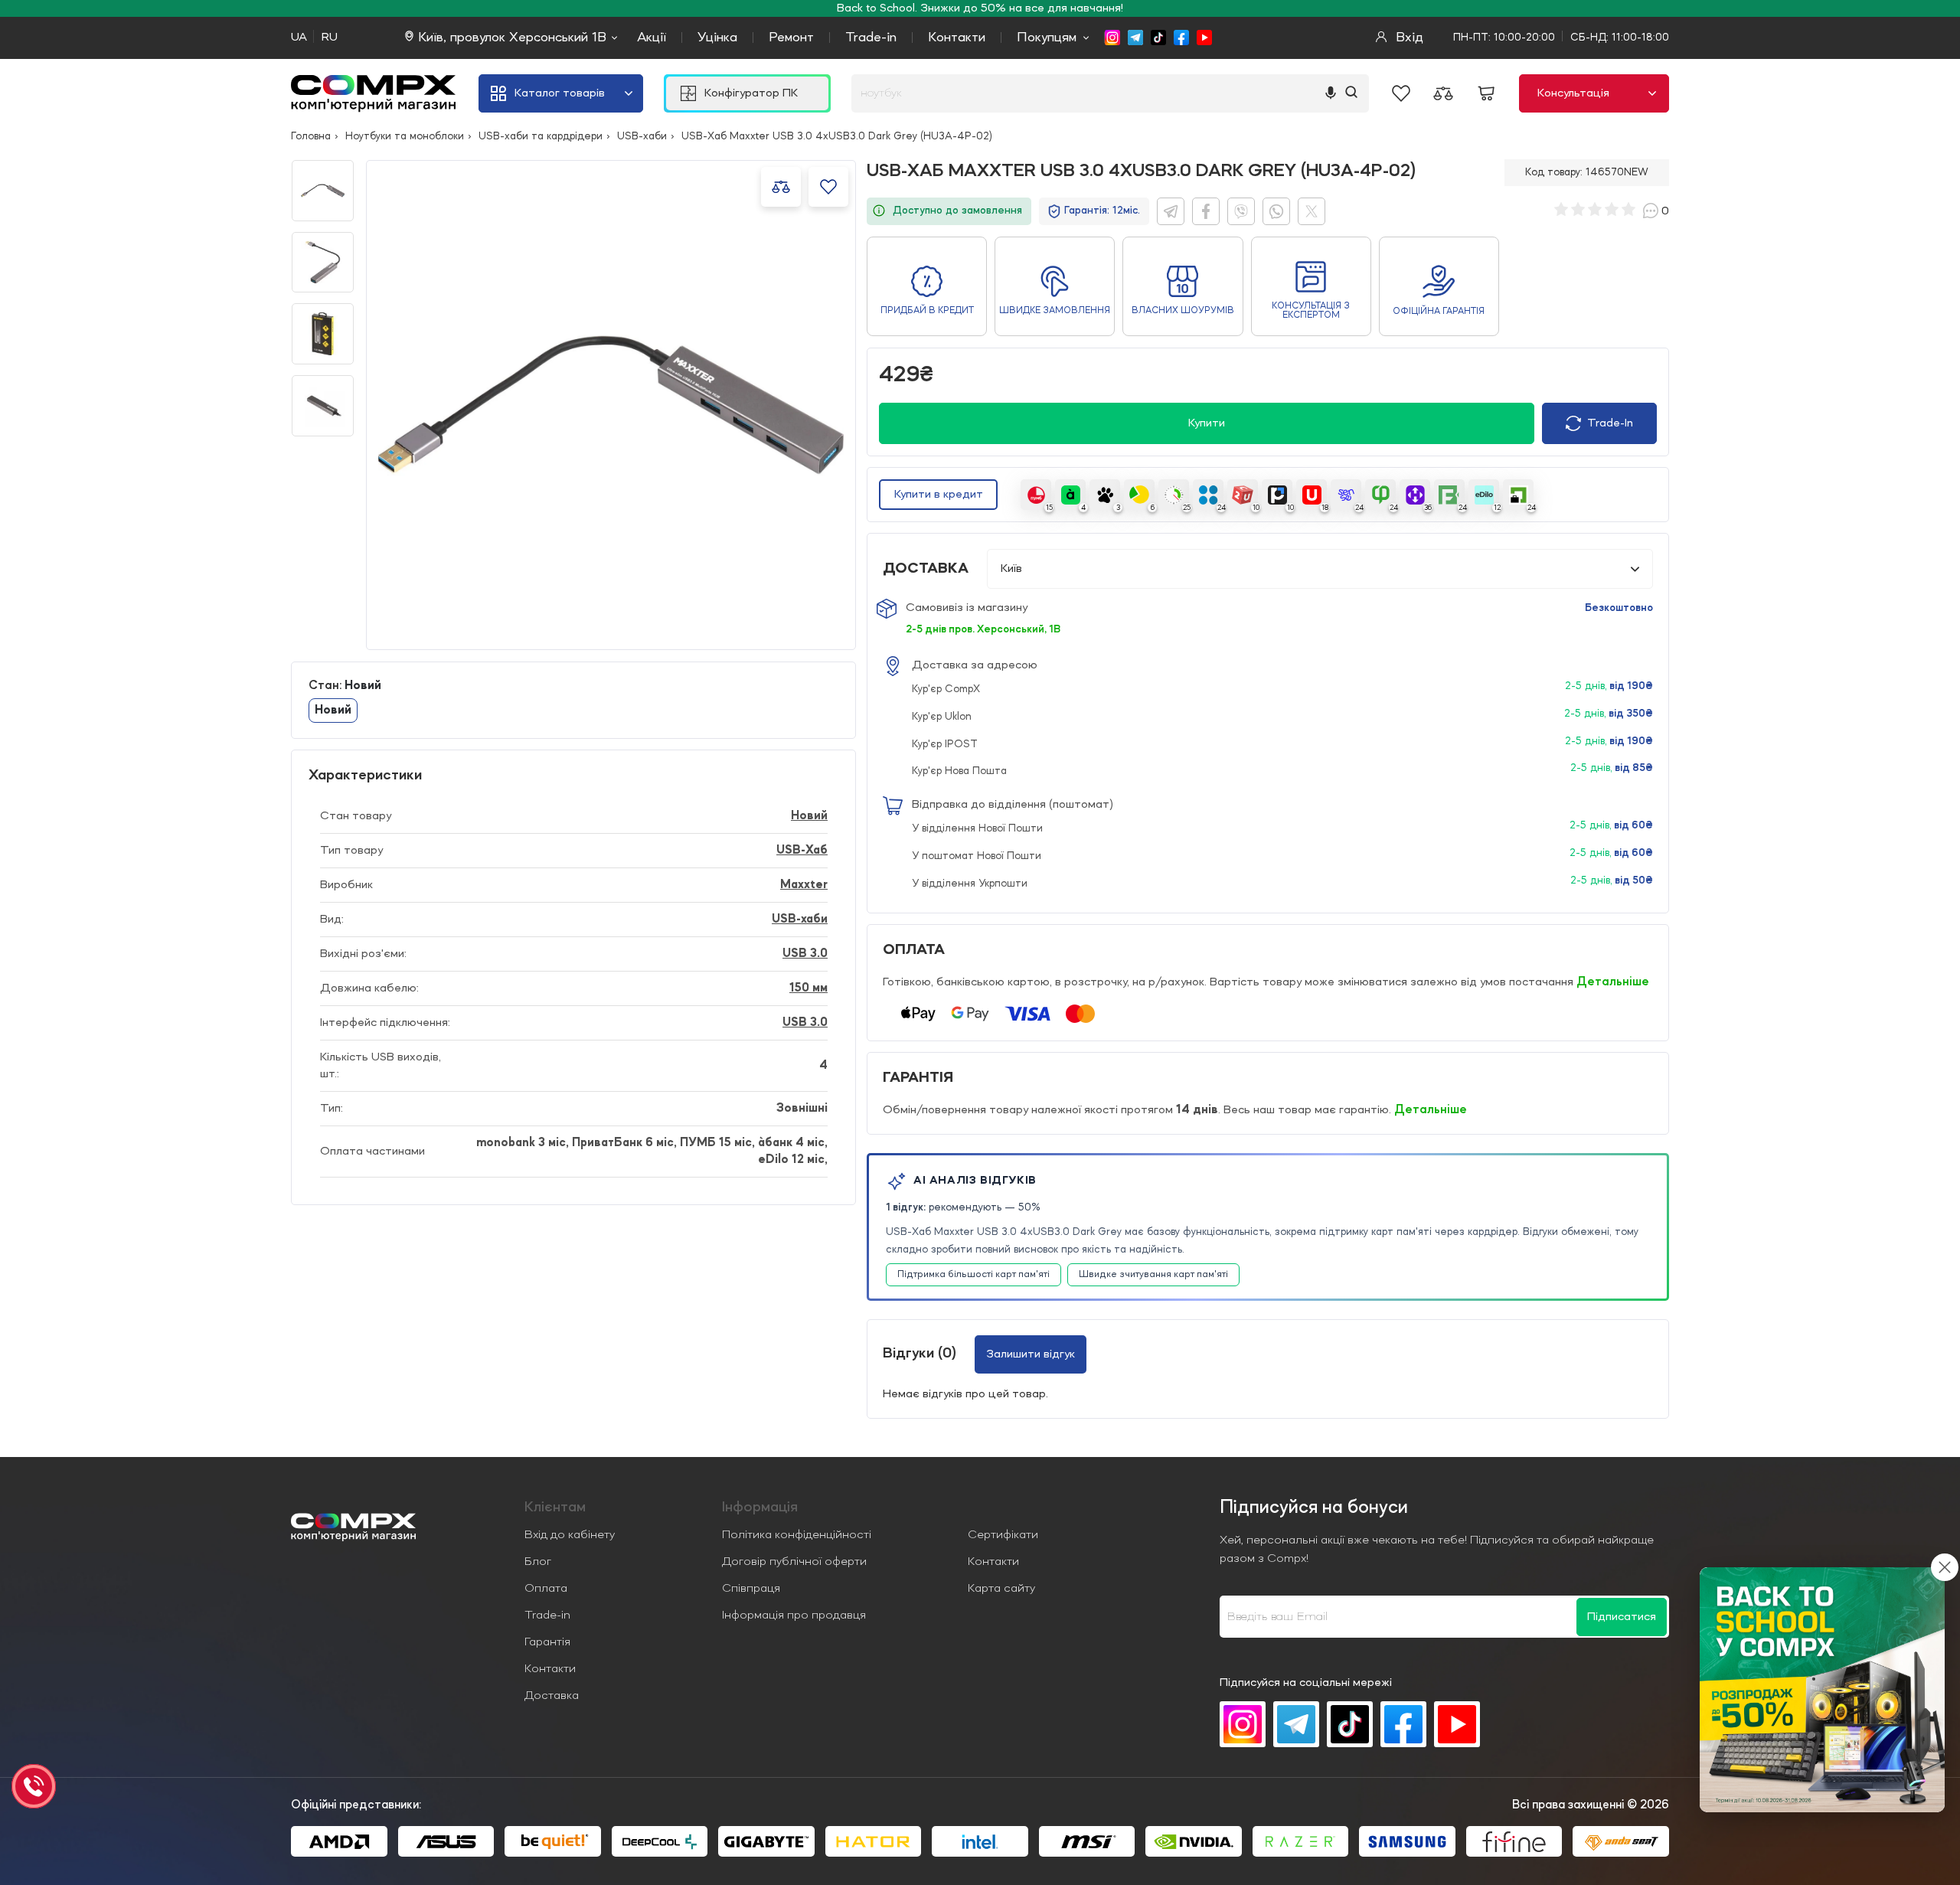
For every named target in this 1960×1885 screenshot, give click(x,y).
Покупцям (1047, 38)
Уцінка (717, 38)
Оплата (546, 1589)
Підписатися (1622, 1617)
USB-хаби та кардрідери (541, 136)
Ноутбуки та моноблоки (405, 136)
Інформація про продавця (794, 1615)
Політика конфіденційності (797, 1535)
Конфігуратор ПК (751, 93)
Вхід (1408, 38)
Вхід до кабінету (570, 1535)
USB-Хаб (802, 851)
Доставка (552, 1696)
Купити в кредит (939, 495)
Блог (538, 1562)
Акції (652, 38)
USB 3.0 (805, 954)
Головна (311, 136)
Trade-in (871, 38)
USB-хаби (642, 136)
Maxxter (804, 885)
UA (299, 38)
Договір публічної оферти (794, 1562)
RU (330, 38)
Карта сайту (1001, 1589)
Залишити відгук (1031, 1354)
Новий (809, 816)
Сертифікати (1003, 1535)
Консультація (1573, 93)
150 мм (808, 988)
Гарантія (547, 1642)
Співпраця (751, 1589)
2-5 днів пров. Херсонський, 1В (983, 629)
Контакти (957, 38)
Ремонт (791, 38)
